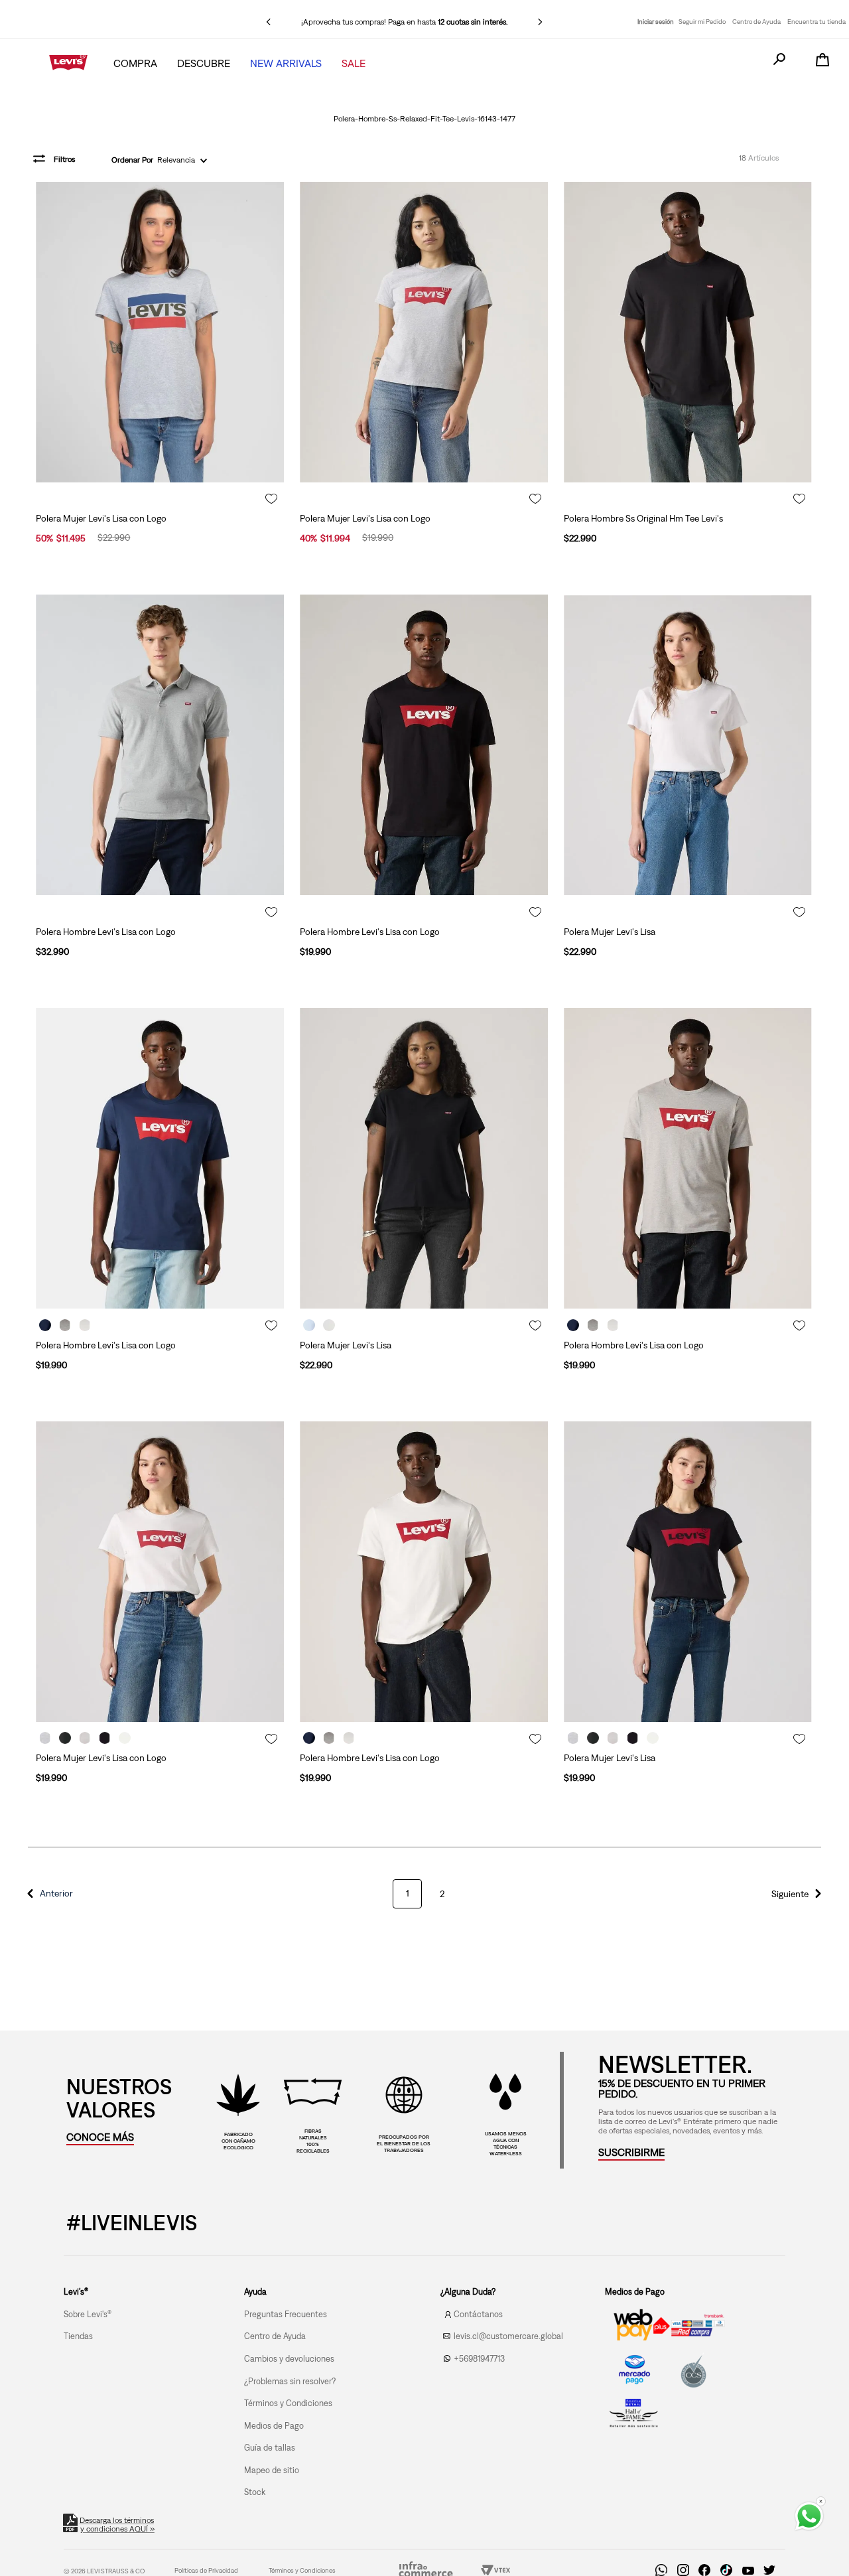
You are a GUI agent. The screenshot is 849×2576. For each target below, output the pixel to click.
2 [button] (442, 1894)
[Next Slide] (540, 22)
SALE (354, 63)
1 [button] (408, 1893)
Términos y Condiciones (302, 2570)
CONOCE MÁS (100, 2137)
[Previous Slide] (269, 22)
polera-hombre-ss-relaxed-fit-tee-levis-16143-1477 (424, 119)
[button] (48, 1894)
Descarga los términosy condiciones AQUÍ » (117, 2525)
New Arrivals (286, 63)
